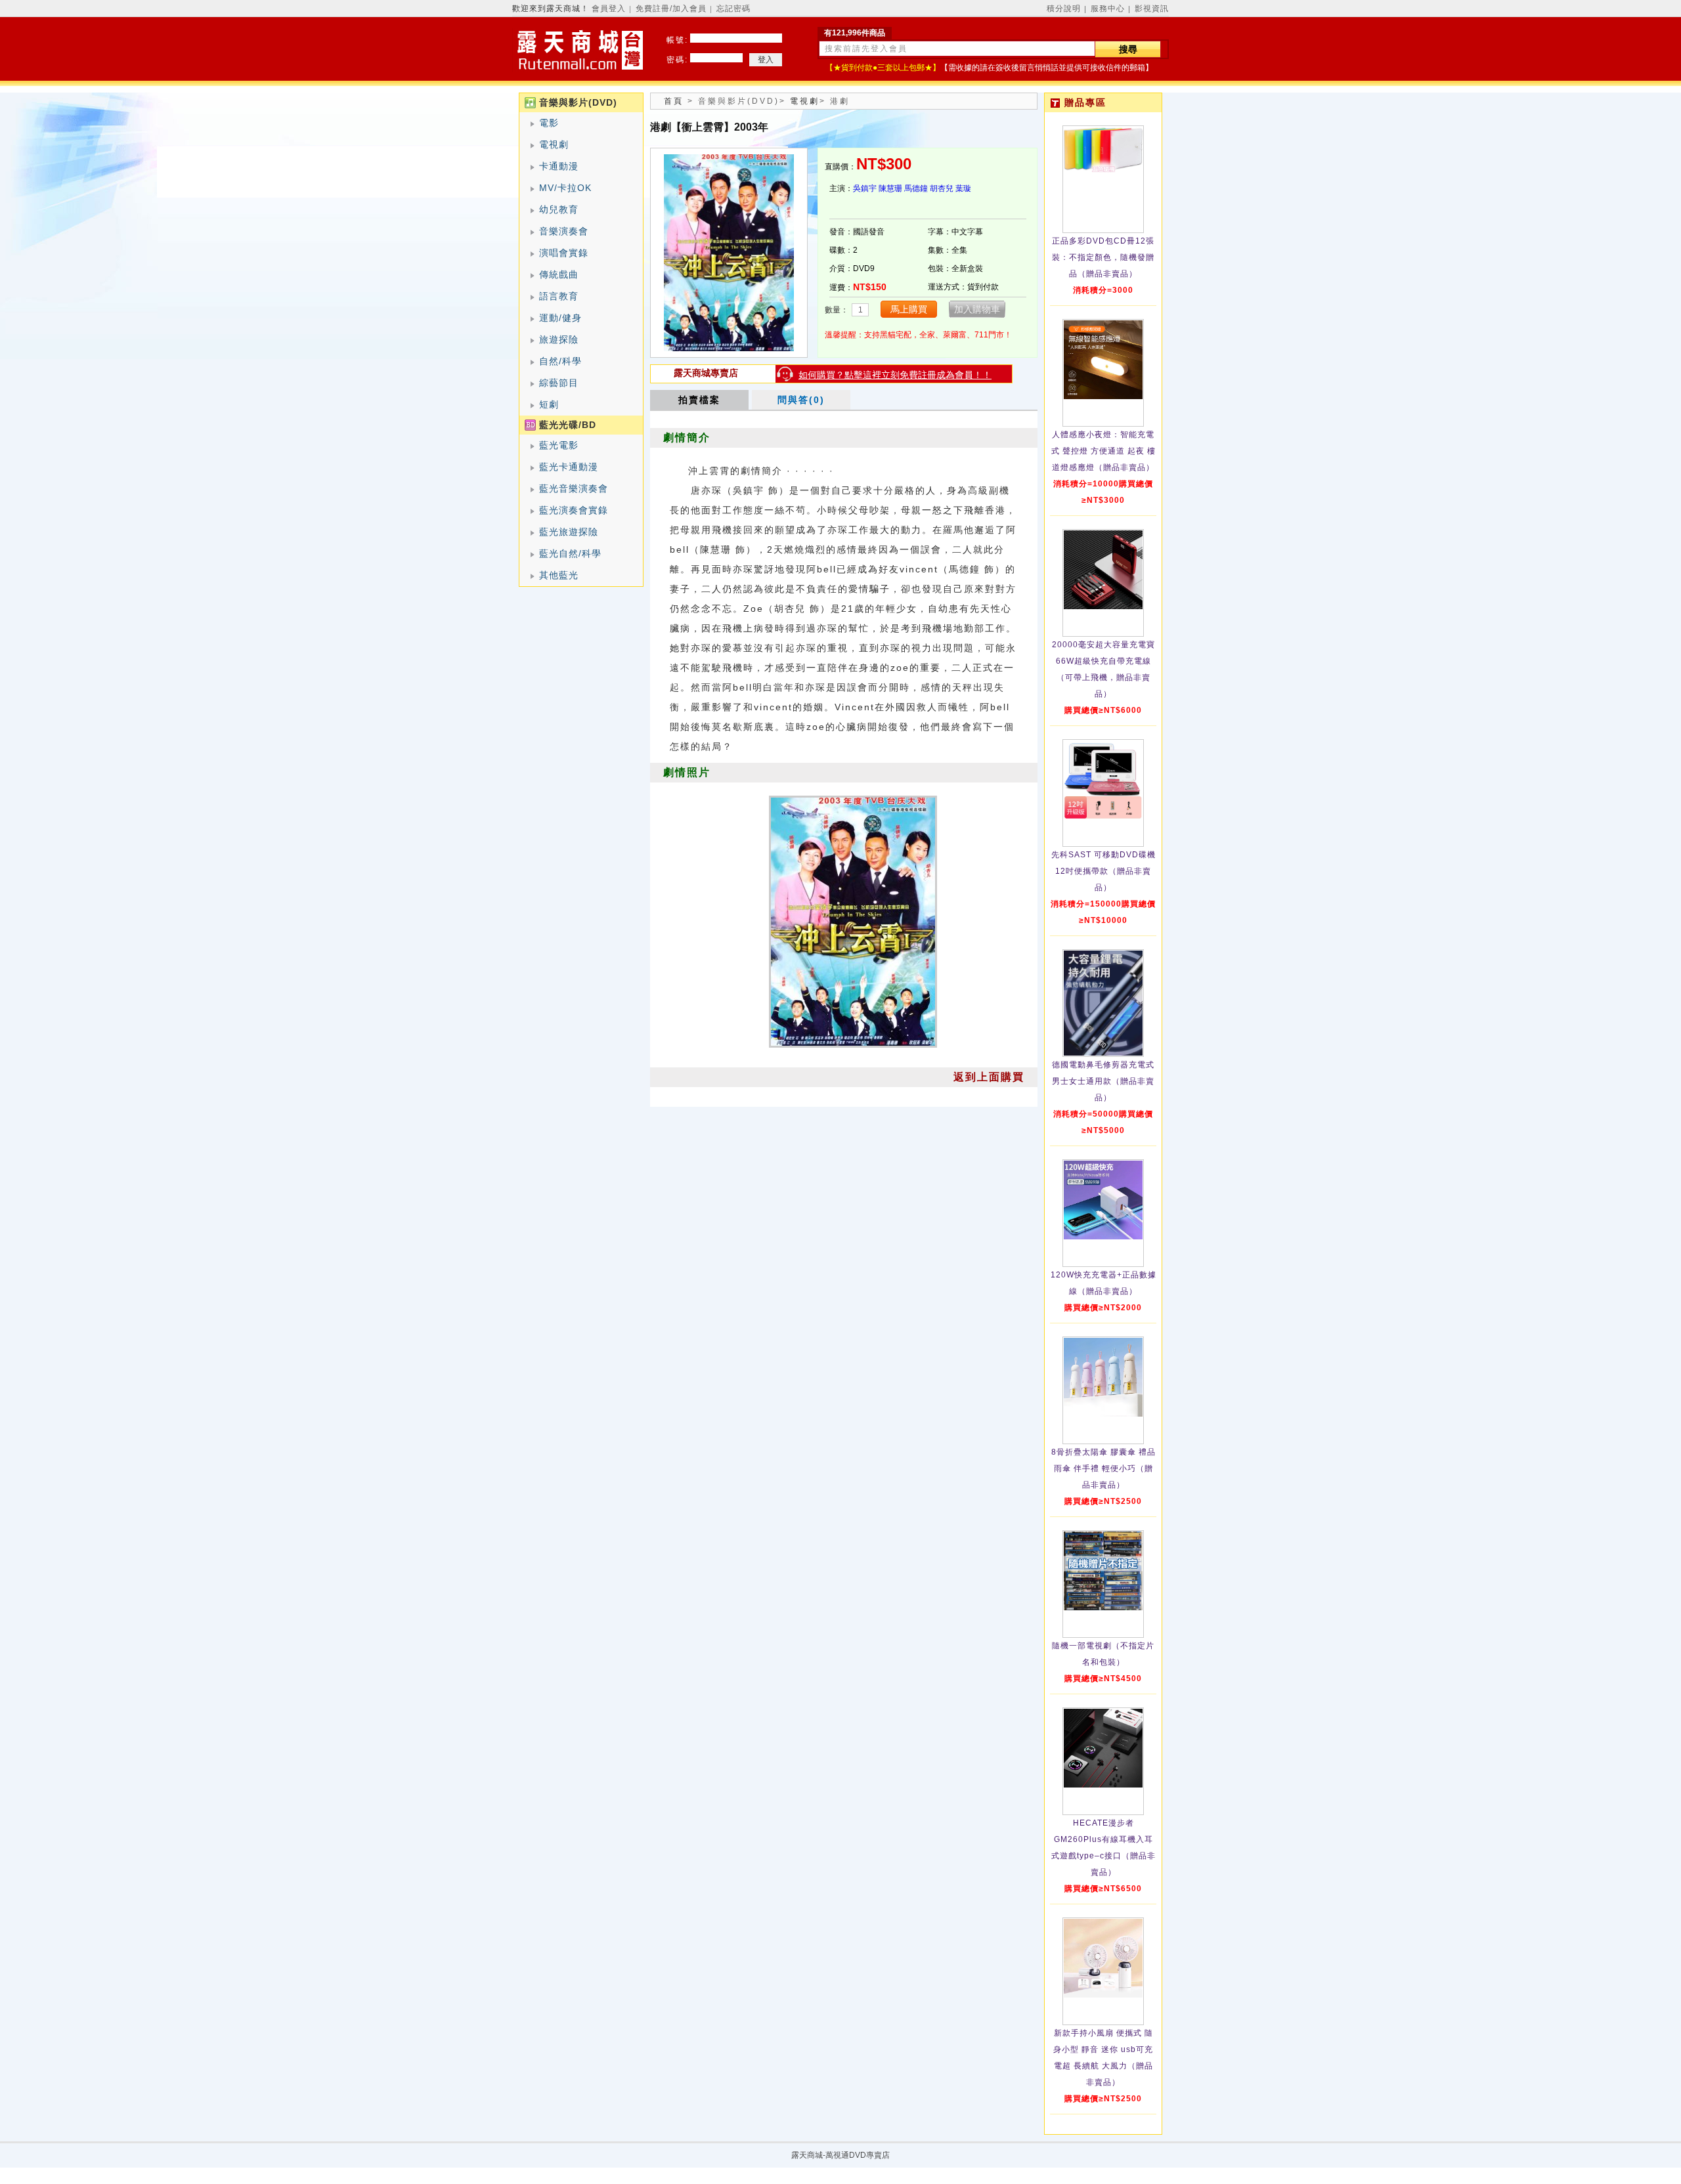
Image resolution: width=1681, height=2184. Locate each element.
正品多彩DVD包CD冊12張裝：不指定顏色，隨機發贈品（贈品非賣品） (1103, 257)
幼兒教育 (559, 209)
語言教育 (559, 296)
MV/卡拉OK (565, 188)
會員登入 (609, 9)
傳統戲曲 (559, 274)
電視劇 (554, 144)
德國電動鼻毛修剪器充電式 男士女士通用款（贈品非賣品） (1103, 1081)
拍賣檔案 (699, 400)
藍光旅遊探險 (569, 532)
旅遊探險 (559, 339)
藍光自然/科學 (570, 553)
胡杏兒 (942, 188)
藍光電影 (559, 445)
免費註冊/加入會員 (671, 9)
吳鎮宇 (865, 188)
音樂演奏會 (564, 231)
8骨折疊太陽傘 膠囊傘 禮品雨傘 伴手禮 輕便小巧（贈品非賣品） (1103, 1468)
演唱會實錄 (564, 253)
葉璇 (963, 188)
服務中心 (1108, 9)
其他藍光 (559, 575)
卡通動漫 (559, 166)
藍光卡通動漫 (569, 467)
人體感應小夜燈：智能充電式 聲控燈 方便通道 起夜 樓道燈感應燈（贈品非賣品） (1103, 451)
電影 (549, 123)
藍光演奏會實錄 (574, 510)
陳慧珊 (890, 188)
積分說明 (1064, 9)
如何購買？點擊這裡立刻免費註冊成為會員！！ (895, 375)
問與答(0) (801, 400)
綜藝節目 (559, 383)
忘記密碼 (733, 9)
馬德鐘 (916, 188)
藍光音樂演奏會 (574, 488)
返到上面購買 (989, 1077)
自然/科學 (560, 361)
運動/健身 (560, 318)
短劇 (549, 404)
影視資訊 (1152, 9)
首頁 (674, 101)
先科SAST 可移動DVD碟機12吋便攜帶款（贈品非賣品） (1103, 871)
